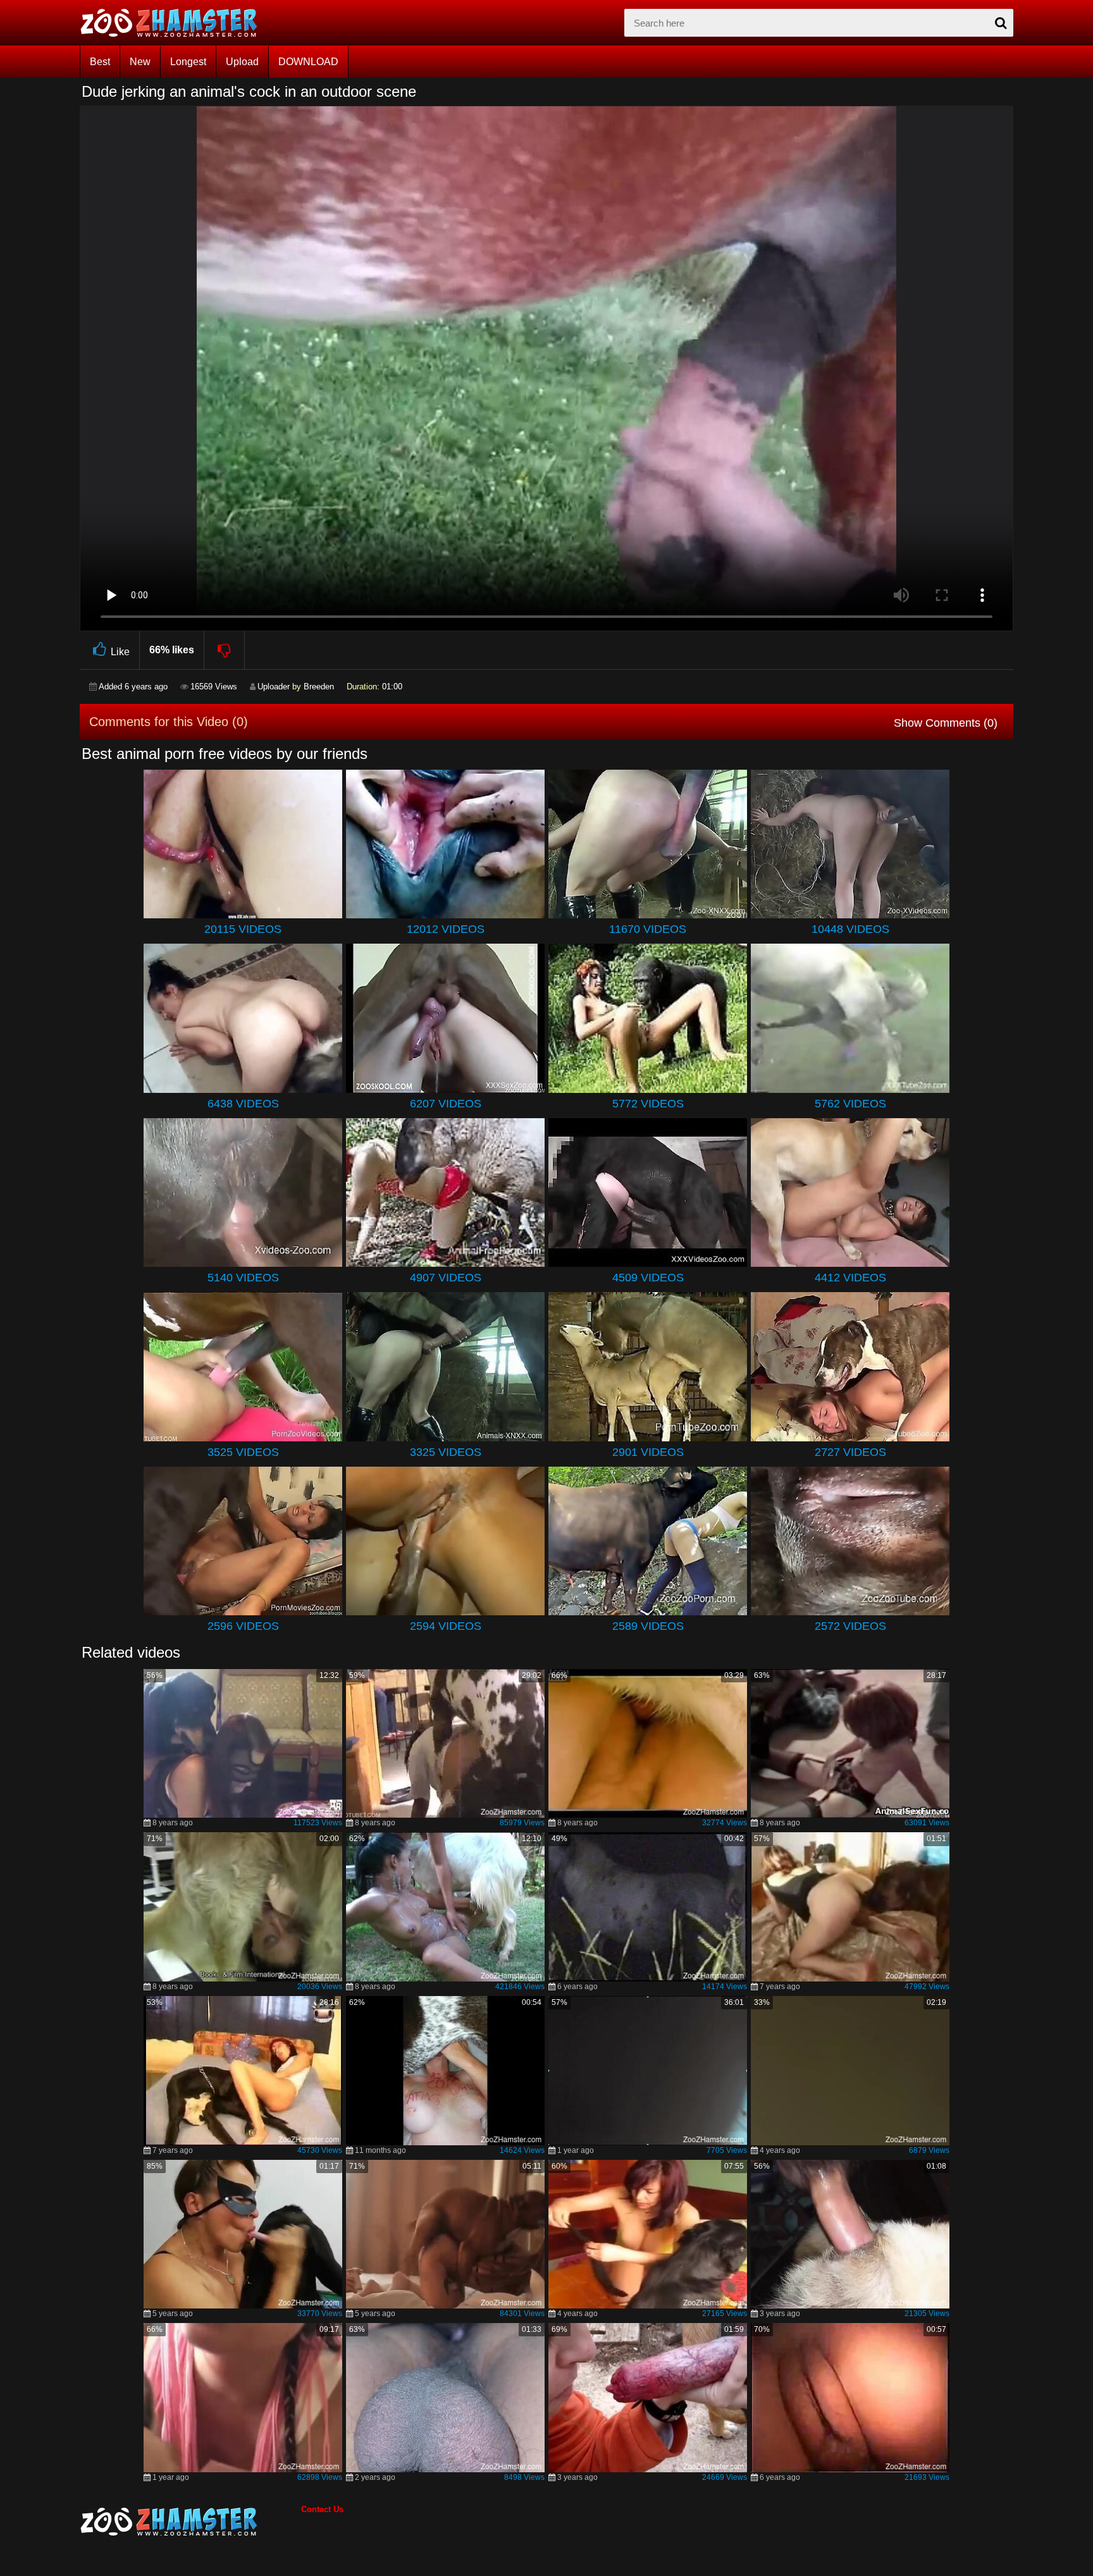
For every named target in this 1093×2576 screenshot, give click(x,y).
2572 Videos (850, 1626)
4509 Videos (648, 1278)
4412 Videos (850, 1278)
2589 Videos (648, 1626)
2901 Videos (648, 1452)
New (140, 62)
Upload (242, 62)
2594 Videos (446, 1626)
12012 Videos (446, 929)
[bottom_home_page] (190, 2522)
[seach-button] (1001, 23)
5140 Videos (243, 1278)
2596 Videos (243, 1626)
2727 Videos (850, 1452)
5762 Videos (850, 1104)
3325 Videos (446, 1452)
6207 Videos (446, 1104)
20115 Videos (243, 929)
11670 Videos (648, 929)
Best (100, 62)
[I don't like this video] (225, 650)
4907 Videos (446, 1278)
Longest (188, 62)
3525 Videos (243, 1452)
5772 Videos (648, 1104)
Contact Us (322, 2509)
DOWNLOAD (308, 62)
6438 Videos (243, 1104)
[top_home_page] (175, 23)
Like (120, 652)
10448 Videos (850, 929)
